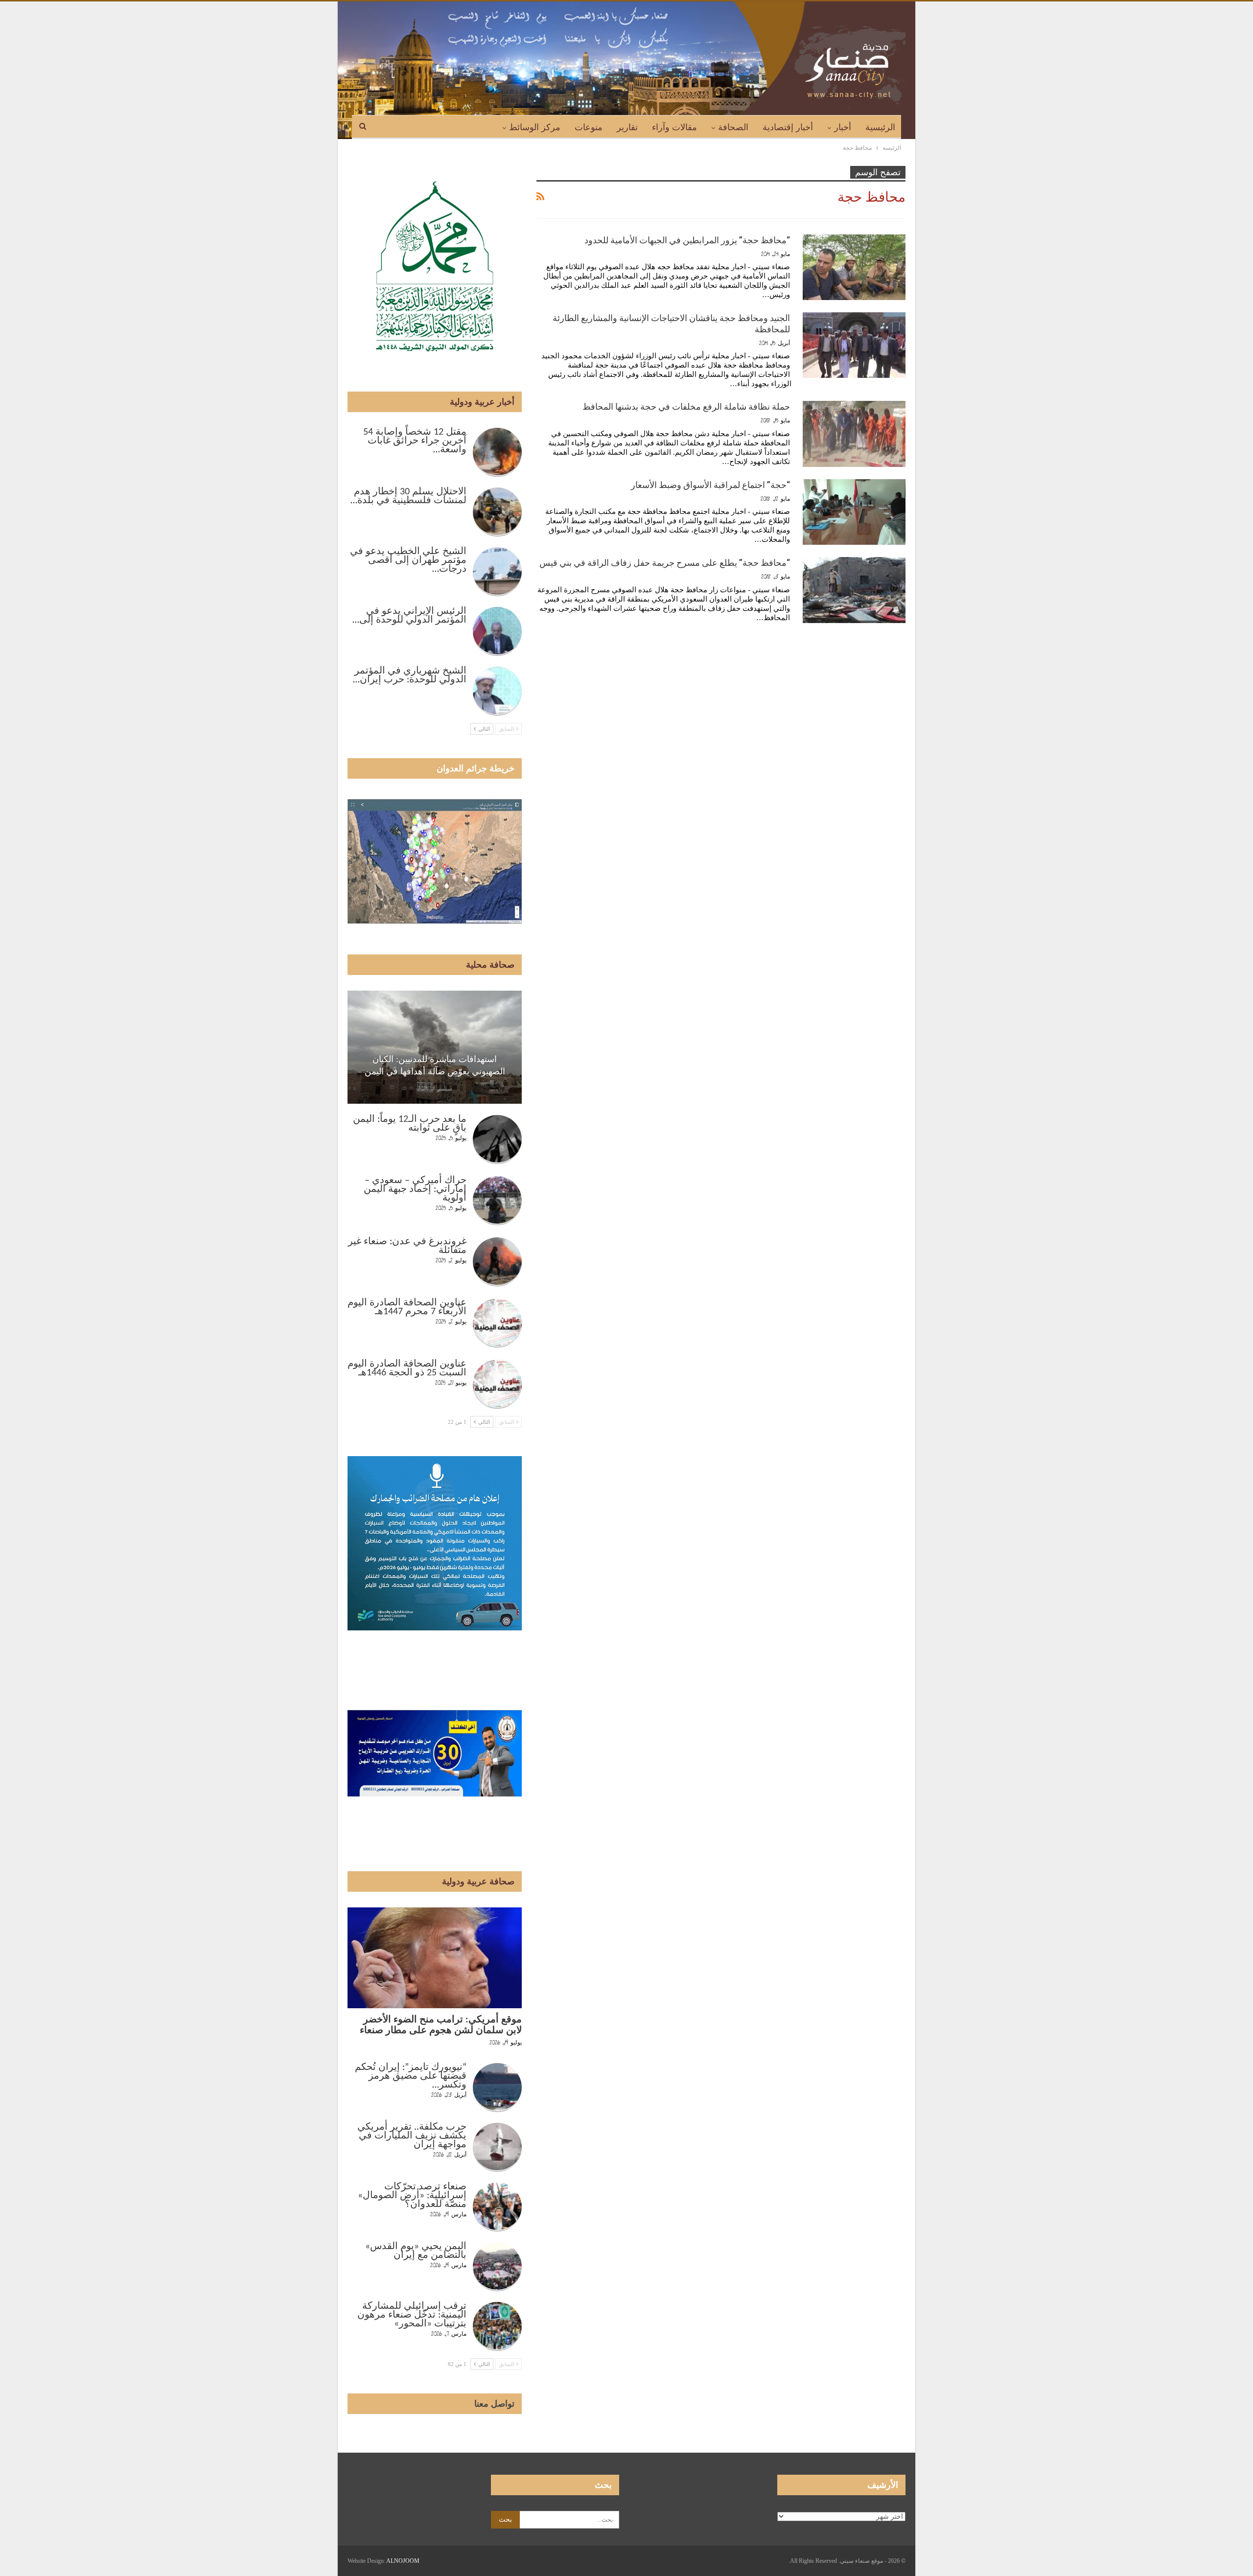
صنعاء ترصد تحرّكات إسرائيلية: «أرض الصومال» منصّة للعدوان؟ (412, 2196)
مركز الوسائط (535, 127)
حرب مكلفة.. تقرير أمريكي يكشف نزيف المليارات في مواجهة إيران (412, 2136)
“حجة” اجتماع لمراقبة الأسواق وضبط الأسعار (710, 485)
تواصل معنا (494, 2404)
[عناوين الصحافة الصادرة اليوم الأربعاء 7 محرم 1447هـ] (497, 1323)
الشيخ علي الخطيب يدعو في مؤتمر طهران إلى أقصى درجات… (408, 560)
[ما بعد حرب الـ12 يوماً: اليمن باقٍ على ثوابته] (497, 1139)
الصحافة (733, 127)
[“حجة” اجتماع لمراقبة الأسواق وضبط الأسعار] (854, 512)
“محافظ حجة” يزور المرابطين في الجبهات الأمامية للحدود (687, 240)
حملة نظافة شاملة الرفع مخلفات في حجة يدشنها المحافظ (686, 406)
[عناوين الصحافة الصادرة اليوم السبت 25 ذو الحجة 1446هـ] (497, 1384)
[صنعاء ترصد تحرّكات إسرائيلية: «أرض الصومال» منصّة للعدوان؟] (497, 2207)
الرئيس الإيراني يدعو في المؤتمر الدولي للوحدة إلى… (409, 616)
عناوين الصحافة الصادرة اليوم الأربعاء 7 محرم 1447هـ (407, 1307)
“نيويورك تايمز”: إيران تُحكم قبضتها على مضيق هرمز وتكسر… (411, 2076)
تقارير (627, 127)
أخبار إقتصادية (788, 127)
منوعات (589, 127)
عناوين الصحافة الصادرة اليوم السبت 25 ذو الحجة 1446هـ (407, 1369)
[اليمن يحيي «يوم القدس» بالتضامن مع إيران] (497, 2267)
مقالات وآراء (674, 127)
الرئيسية (880, 127)
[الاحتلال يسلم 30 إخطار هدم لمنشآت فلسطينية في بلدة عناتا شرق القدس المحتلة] (497, 512)
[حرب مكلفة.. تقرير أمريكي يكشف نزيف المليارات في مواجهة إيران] (497, 2147)
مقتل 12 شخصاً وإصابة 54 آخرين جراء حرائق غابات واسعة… (415, 441)
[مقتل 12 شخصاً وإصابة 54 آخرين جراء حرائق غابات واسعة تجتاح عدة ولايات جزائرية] (497, 452)
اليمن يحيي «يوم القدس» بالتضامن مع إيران (416, 2251)
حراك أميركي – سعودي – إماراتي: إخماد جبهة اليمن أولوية (415, 1189)
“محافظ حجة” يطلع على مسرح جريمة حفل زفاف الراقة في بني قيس (665, 563)
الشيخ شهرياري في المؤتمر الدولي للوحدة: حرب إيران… (410, 675)
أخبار (843, 127)
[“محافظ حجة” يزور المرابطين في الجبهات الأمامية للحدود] (854, 267)
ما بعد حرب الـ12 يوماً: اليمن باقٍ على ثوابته (410, 1124)
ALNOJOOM (403, 2561)
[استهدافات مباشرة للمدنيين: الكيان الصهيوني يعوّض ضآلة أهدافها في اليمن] (435, 1047)
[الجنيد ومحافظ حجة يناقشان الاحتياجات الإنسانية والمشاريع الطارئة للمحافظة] (854, 345)
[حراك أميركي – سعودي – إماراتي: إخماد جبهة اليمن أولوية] (497, 1201)
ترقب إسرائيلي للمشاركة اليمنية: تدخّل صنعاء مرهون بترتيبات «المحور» (412, 2315)
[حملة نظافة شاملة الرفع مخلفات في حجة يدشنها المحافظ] (854, 434)
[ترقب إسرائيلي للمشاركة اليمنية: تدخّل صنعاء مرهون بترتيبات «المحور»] (497, 2326)
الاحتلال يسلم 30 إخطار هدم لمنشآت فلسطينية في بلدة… (408, 496)
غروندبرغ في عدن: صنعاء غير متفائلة (407, 1246)
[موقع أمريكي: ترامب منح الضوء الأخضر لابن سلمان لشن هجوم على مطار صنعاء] (435, 1958)
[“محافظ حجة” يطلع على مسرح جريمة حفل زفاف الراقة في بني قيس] (854, 590)
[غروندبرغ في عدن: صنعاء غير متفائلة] (497, 1262)
